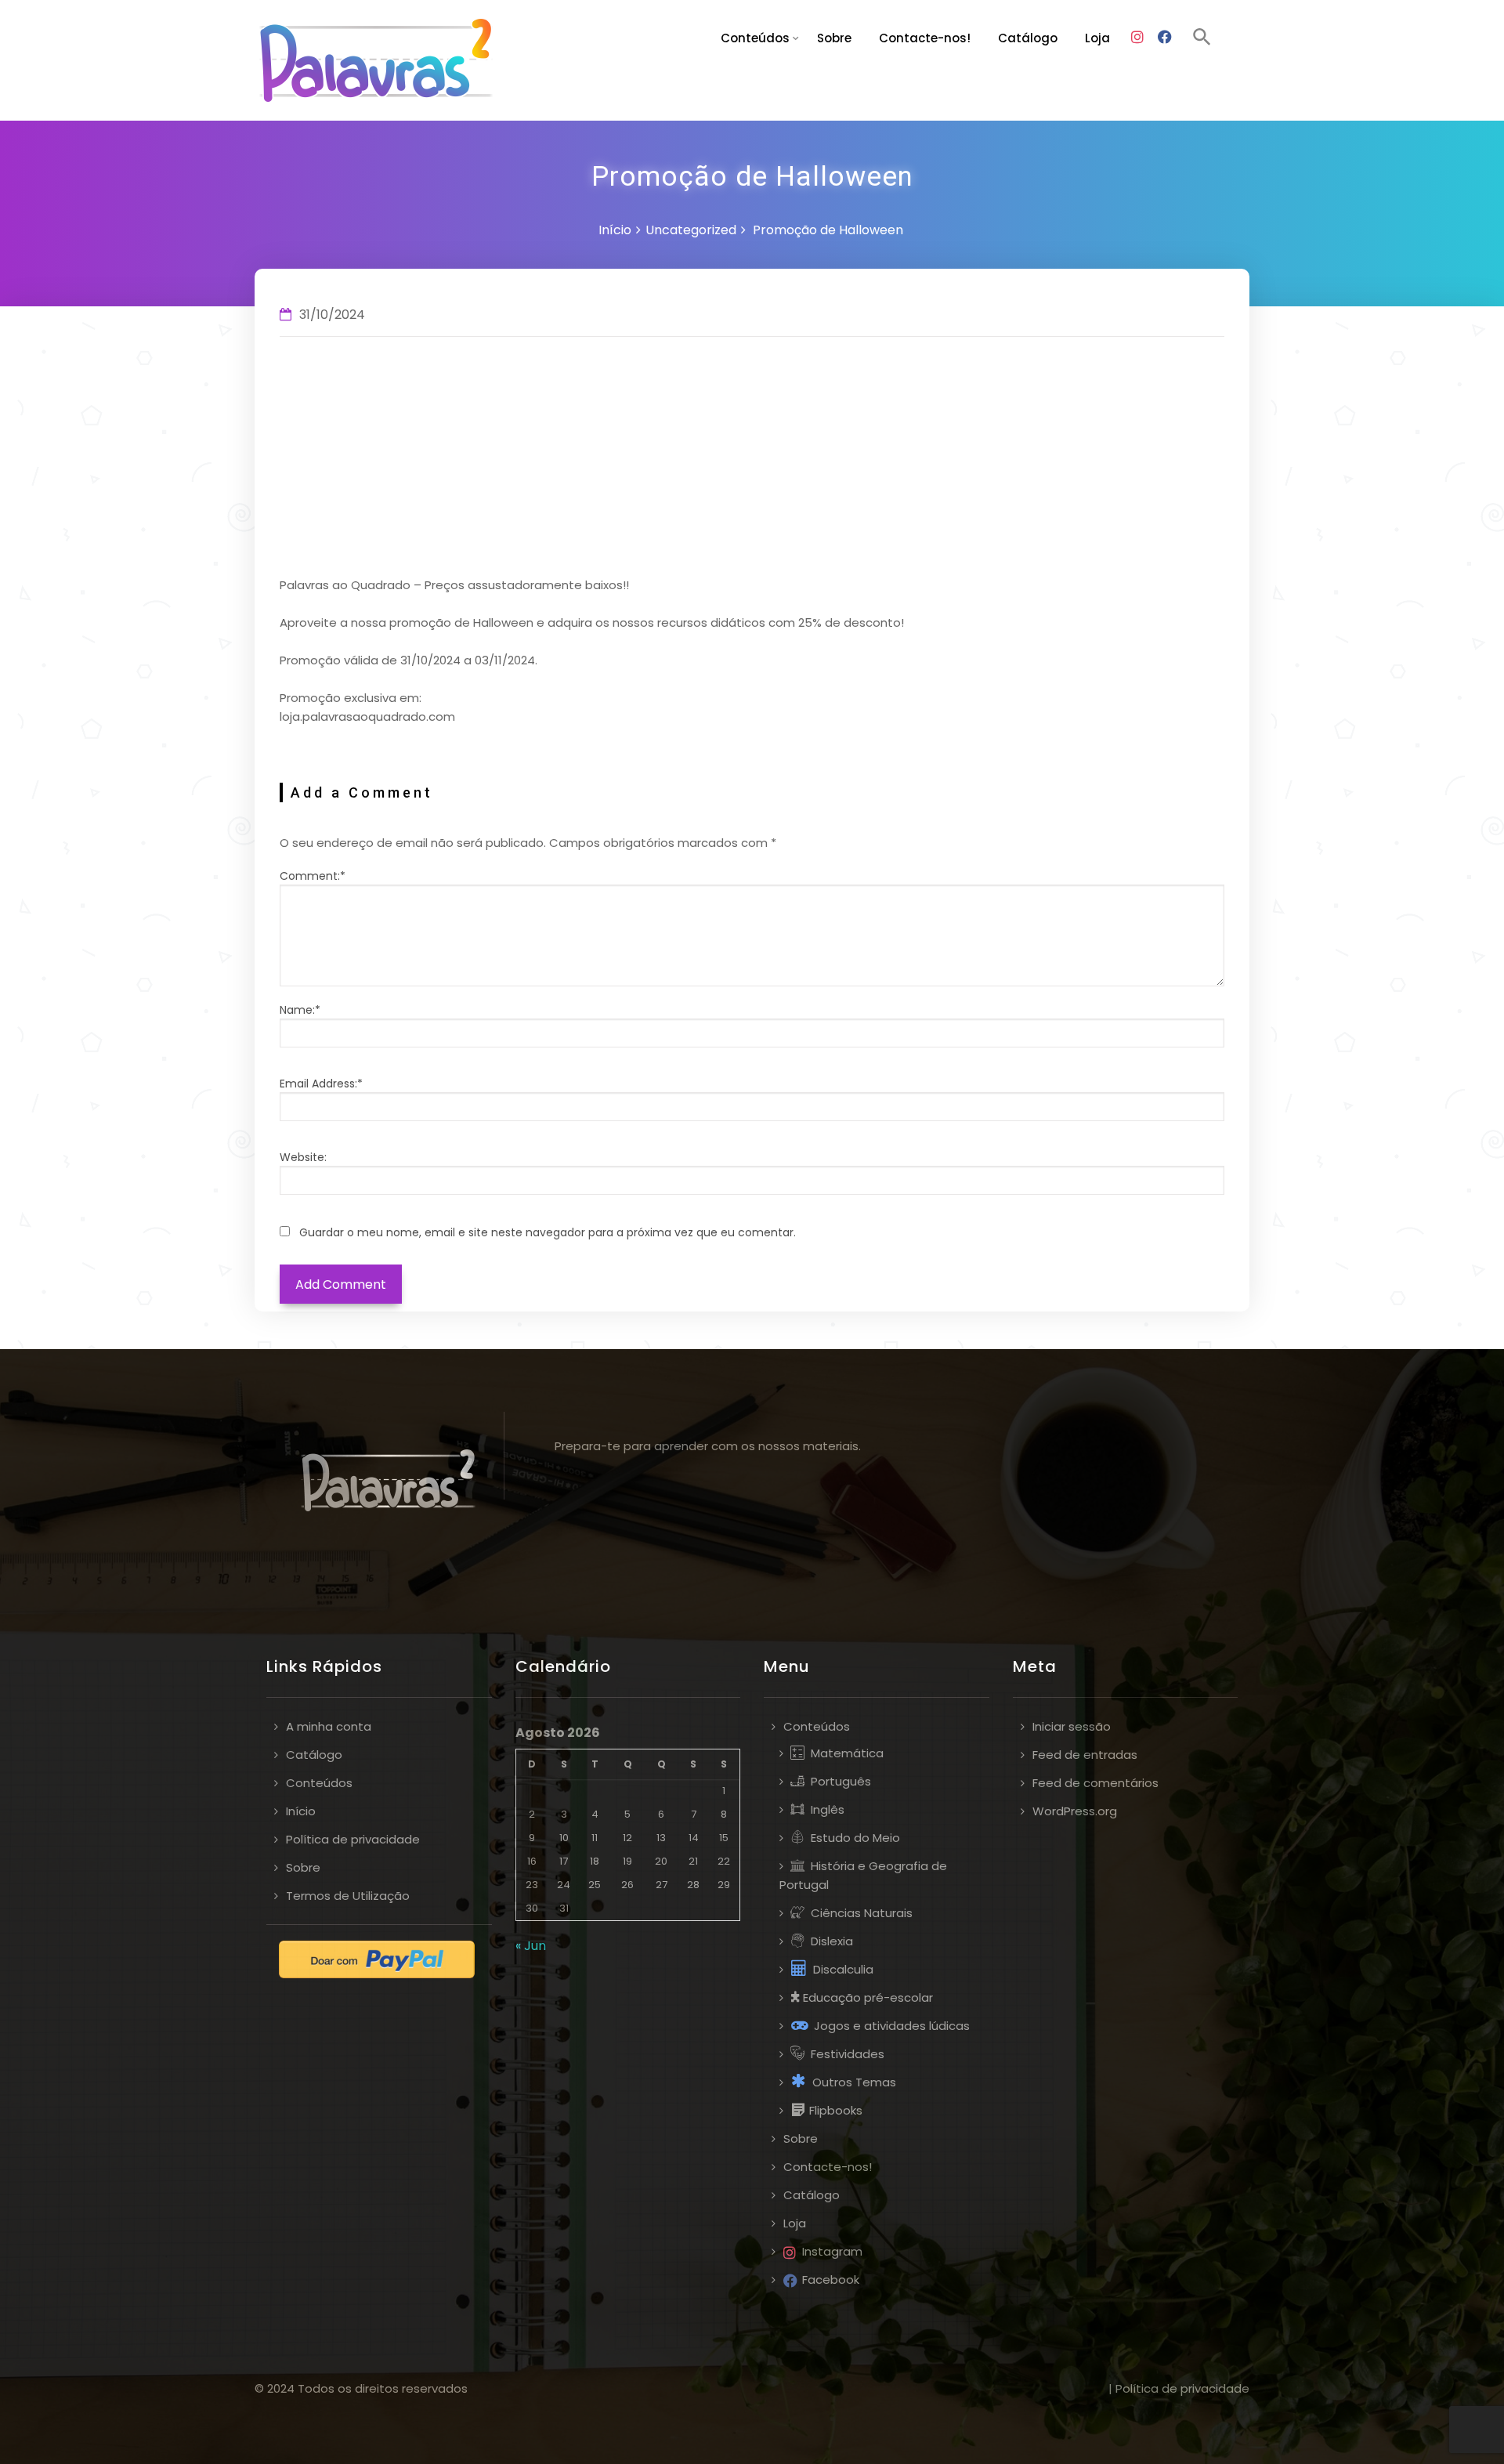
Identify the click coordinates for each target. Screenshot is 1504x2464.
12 (627, 1838)
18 (595, 1861)
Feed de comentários (1095, 1783)
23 (532, 1885)
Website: (303, 1157)
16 (532, 1861)
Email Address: (321, 1084)
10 (564, 1838)
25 (595, 1885)
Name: (300, 1010)
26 (627, 1885)
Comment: (313, 876)
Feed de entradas (1085, 1755)
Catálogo (1028, 38)
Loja (1097, 38)
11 (595, 1838)
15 (724, 1838)
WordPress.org (1075, 1811)
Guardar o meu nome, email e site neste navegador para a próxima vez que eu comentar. (548, 1232)
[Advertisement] (752, 458)
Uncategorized (691, 230)
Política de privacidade (353, 1839)
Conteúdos (755, 38)
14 (694, 1838)
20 (661, 1861)
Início (615, 230)
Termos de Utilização (348, 1896)
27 (662, 1885)
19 (627, 1861)
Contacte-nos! (925, 38)
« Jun (531, 1946)
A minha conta (329, 1726)
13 (661, 1838)
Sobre (834, 38)
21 (693, 1861)
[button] (1202, 39)
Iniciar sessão (1072, 1726)
